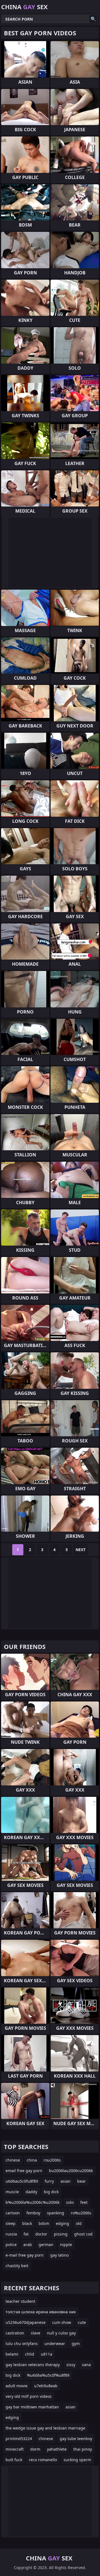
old (79, 2223)
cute (82, 2322)
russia (11, 2234)
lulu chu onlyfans (22, 2343)
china (32, 2160)
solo (70, 2202)
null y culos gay (61, 2333)
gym (76, 2343)
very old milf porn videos (29, 2396)
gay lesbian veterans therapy (33, 2365)
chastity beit (17, 2266)
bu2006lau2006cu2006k (71, 2171)
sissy (71, 2365)
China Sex (24, 7)
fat (26, 2234)
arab (28, 2245)
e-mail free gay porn (25, 2255)
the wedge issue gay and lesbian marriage (45, 2428)
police (11, 2245)
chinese (13, 2160)
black (27, 2223)
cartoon (13, 2213)
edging (62, 2223)
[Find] (93, 19)
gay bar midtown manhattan (32, 2407)
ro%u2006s (81, 2213)
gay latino (59, 2255)
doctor (41, 2234)
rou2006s (52, 2160)
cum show (62, 2322)
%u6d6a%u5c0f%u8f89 (48, 2375)
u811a (47, 2354)
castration (15, 2333)
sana (86, 2365)
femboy (33, 2213)
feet (84, 2202)
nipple (66, 2245)
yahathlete (57, 2449)
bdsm (44, 2223)
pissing (61, 2234)
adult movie (17, 2386)
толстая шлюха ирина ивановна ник (41, 2312)
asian (66, 2181)
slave (36, 2333)
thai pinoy (83, 2449)
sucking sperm (77, 2460)
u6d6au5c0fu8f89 (22, 2181)
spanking (56, 2213)
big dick (51, 2192)
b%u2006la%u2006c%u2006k (32, 2202)
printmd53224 (19, 2439)
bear (82, 2181)
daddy (31, 2192)
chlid (30, 2354)
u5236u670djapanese (26, 2322)
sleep (11, 2223)
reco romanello (43, 2460)
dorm (35, 2449)
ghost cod (83, 2234)
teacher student (20, 2301)
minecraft (15, 2449)
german (46, 2245)
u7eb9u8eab (46, 2386)
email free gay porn (24, 2171)
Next (81, 1550)
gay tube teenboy (76, 2439)
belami (12, 2354)
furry (49, 2181)
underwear (55, 2343)
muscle (12, 2192)
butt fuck (14, 2460)
